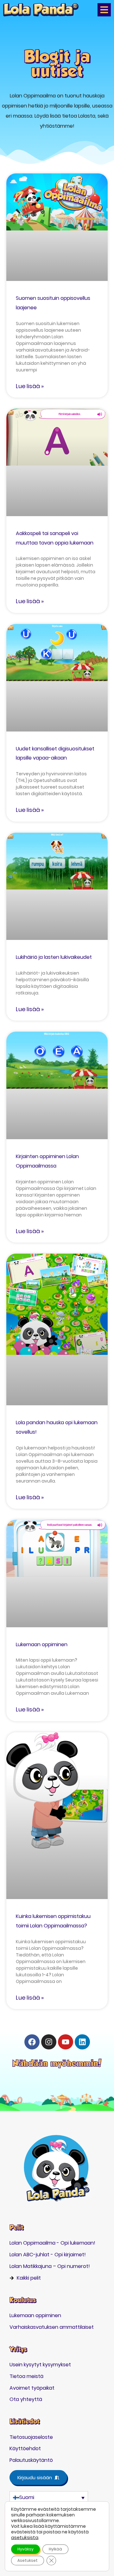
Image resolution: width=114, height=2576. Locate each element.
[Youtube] (66, 2042)
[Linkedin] (82, 2042)
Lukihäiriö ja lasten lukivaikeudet (54, 957)
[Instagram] (49, 2042)
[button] (104, 10)
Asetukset (28, 2560)
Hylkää (55, 2549)
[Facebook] (32, 2042)
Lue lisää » (30, 386)
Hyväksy (25, 2549)
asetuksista (25, 2538)
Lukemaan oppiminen (42, 1644)
